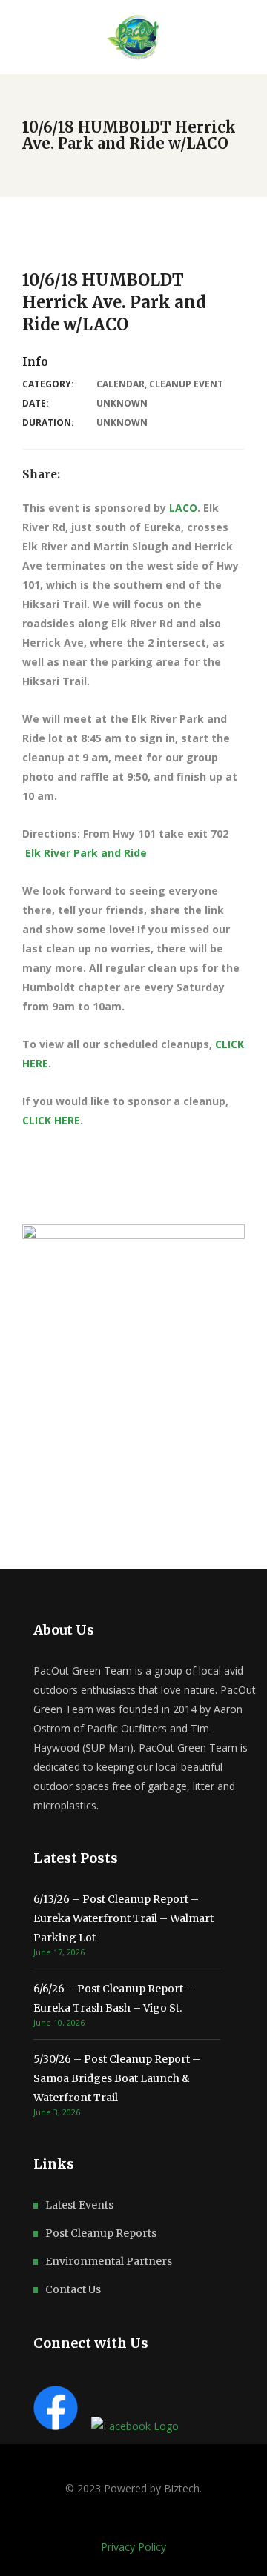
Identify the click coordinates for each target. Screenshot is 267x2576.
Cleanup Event (186, 384)
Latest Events (79, 2205)
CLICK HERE (51, 1120)
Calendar (121, 384)
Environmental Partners (109, 2261)
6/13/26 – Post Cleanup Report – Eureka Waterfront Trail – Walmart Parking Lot (123, 1918)
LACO (183, 508)
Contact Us (73, 2289)
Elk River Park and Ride (86, 853)
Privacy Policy (133, 2547)
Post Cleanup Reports (101, 2233)
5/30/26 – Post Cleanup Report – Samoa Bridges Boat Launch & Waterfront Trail (117, 2078)
